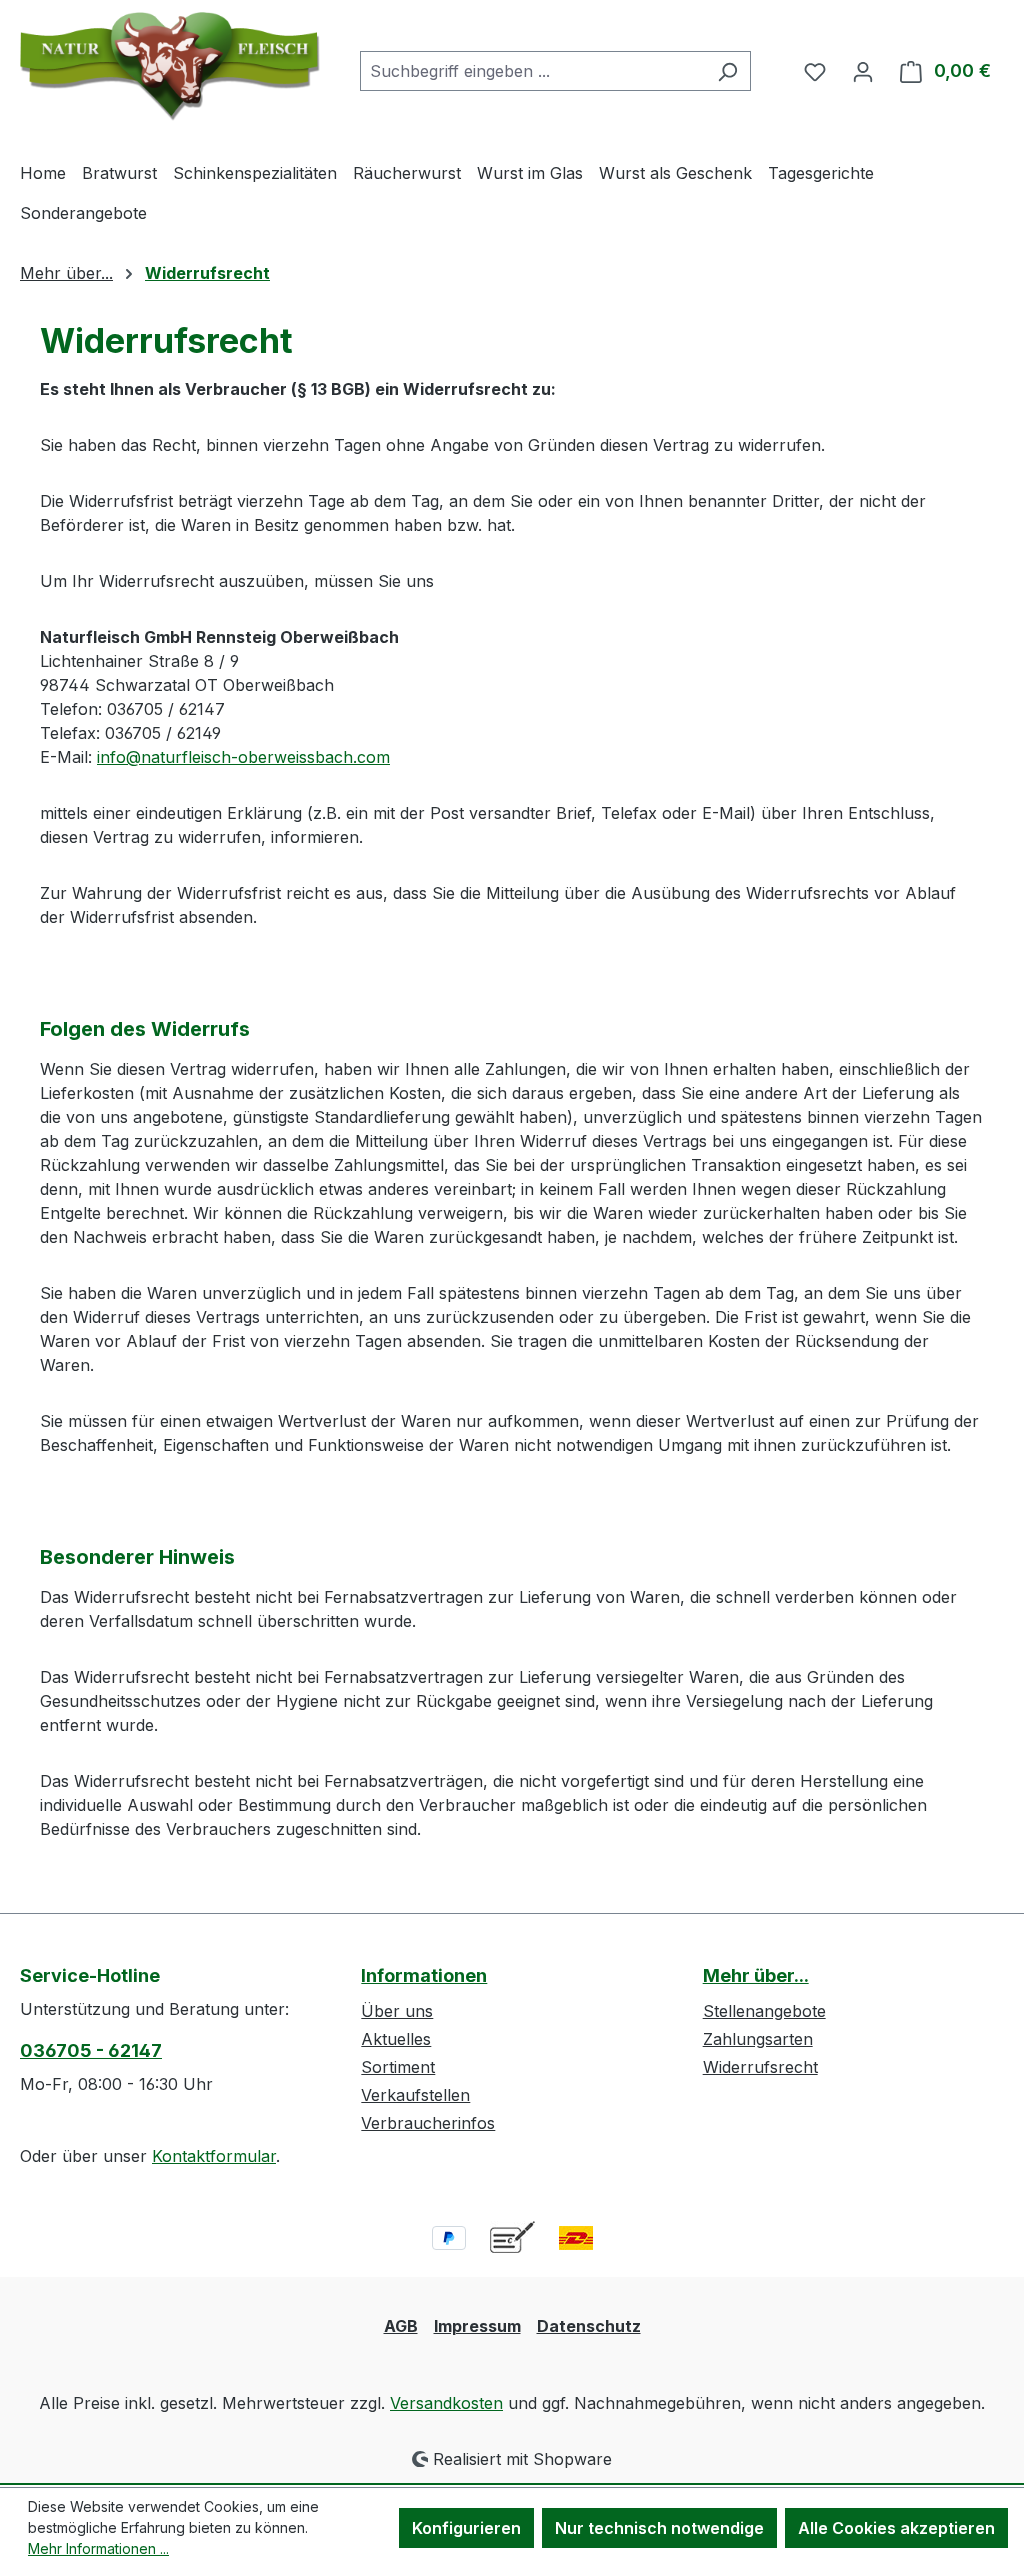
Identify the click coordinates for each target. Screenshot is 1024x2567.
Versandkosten (446, 2403)
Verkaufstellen (415, 2095)
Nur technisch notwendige (659, 2528)
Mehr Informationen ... (98, 2548)
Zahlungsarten (758, 2039)
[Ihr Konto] (863, 71)
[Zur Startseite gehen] (170, 66)
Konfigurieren (466, 2528)
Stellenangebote (764, 2011)
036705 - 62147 (91, 2050)
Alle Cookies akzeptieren (896, 2528)
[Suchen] (727, 71)
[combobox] (532, 71)
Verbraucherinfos (428, 2123)
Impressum (477, 2326)
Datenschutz (589, 2326)
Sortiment (398, 2067)
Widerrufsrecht (760, 2067)
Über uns (397, 2011)
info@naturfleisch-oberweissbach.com (243, 757)
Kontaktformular (214, 2156)
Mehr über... (756, 1975)
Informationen (424, 1975)
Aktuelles (396, 2039)
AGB (401, 2326)
